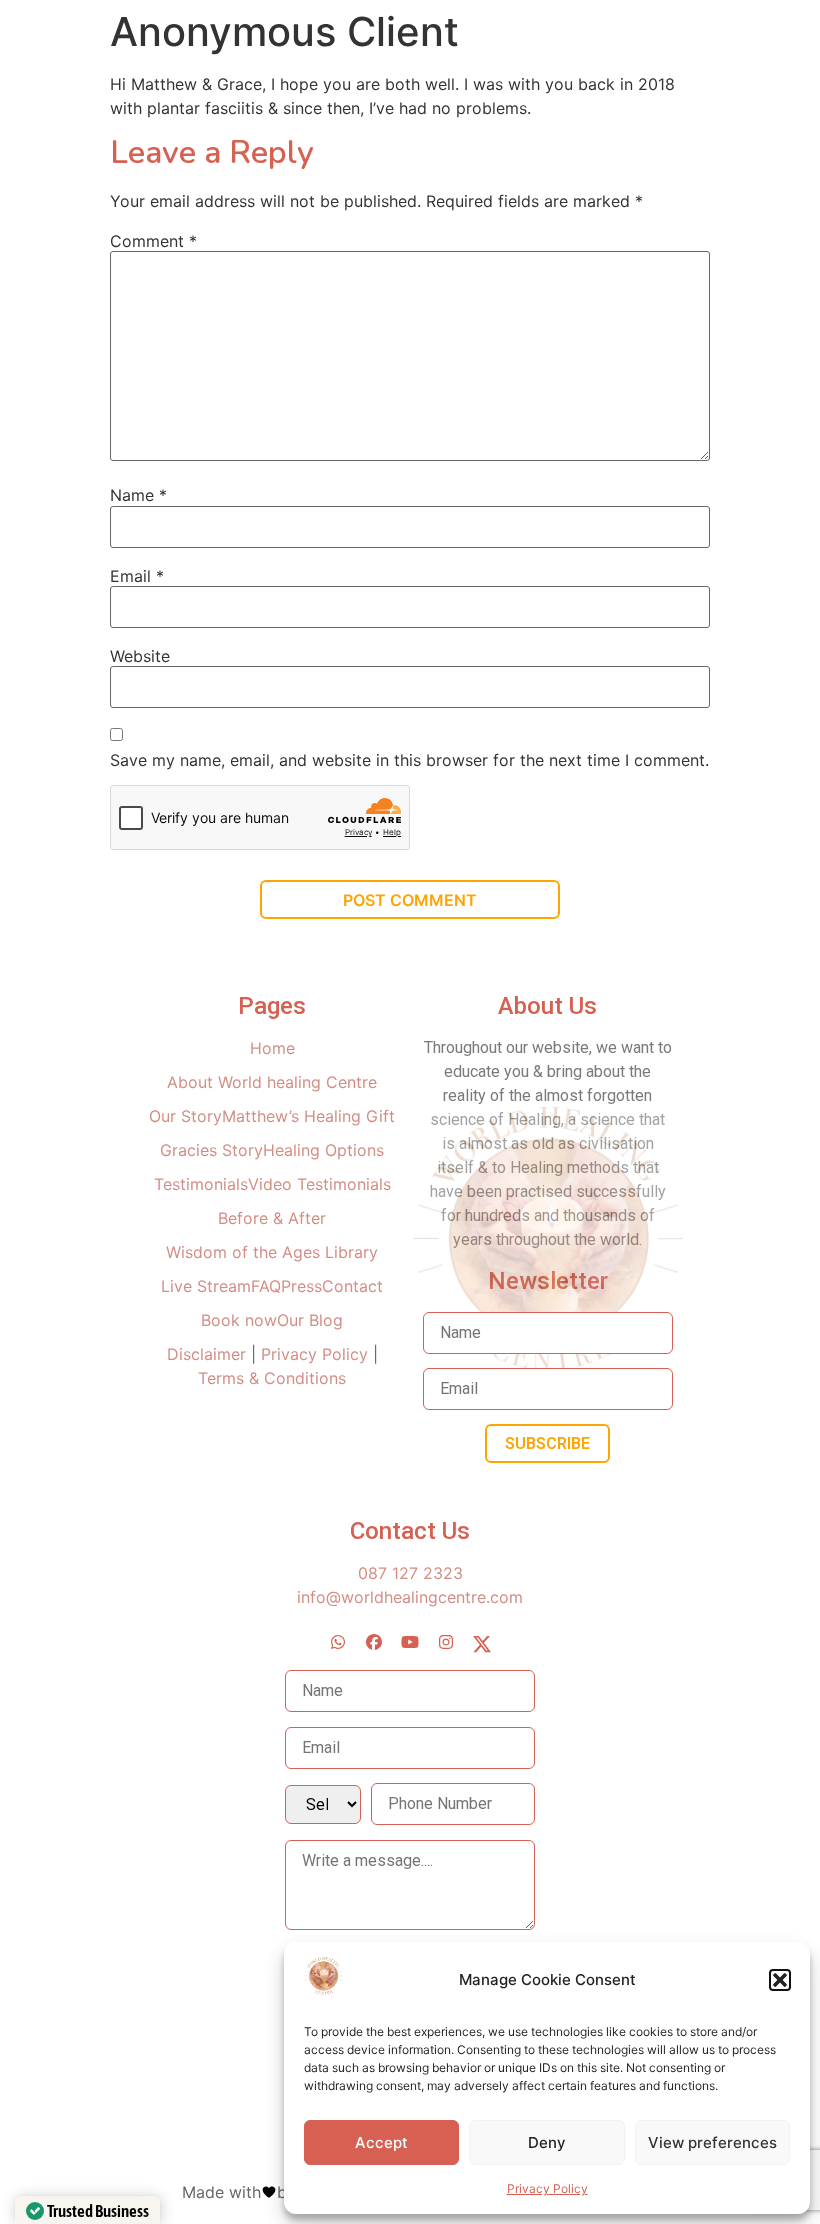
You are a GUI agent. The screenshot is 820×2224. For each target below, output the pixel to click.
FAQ (266, 1286)
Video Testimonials (319, 1184)
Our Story (185, 1116)
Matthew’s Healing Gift (308, 1116)
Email (137, 576)
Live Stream (206, 1286)
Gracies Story (211, 1150)
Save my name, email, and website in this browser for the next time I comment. (409, 760)
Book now (239, 1320)
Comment (153, 241)
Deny (547, 2142)
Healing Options (323, 1150)
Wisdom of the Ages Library (272, 1252)
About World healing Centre (272, 1082)
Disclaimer (209, 1354)
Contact (352, 1286)
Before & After (272, 1218)
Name (138, 495)
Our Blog (310, 1320)
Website (140, 656)
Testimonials (201, 1184)
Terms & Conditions (272, 1378)
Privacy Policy (547, 2188)
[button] (780, 1980)
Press (301, 1286)
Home (272, 1048)
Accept (381, 2142)
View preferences (712, 2142)
